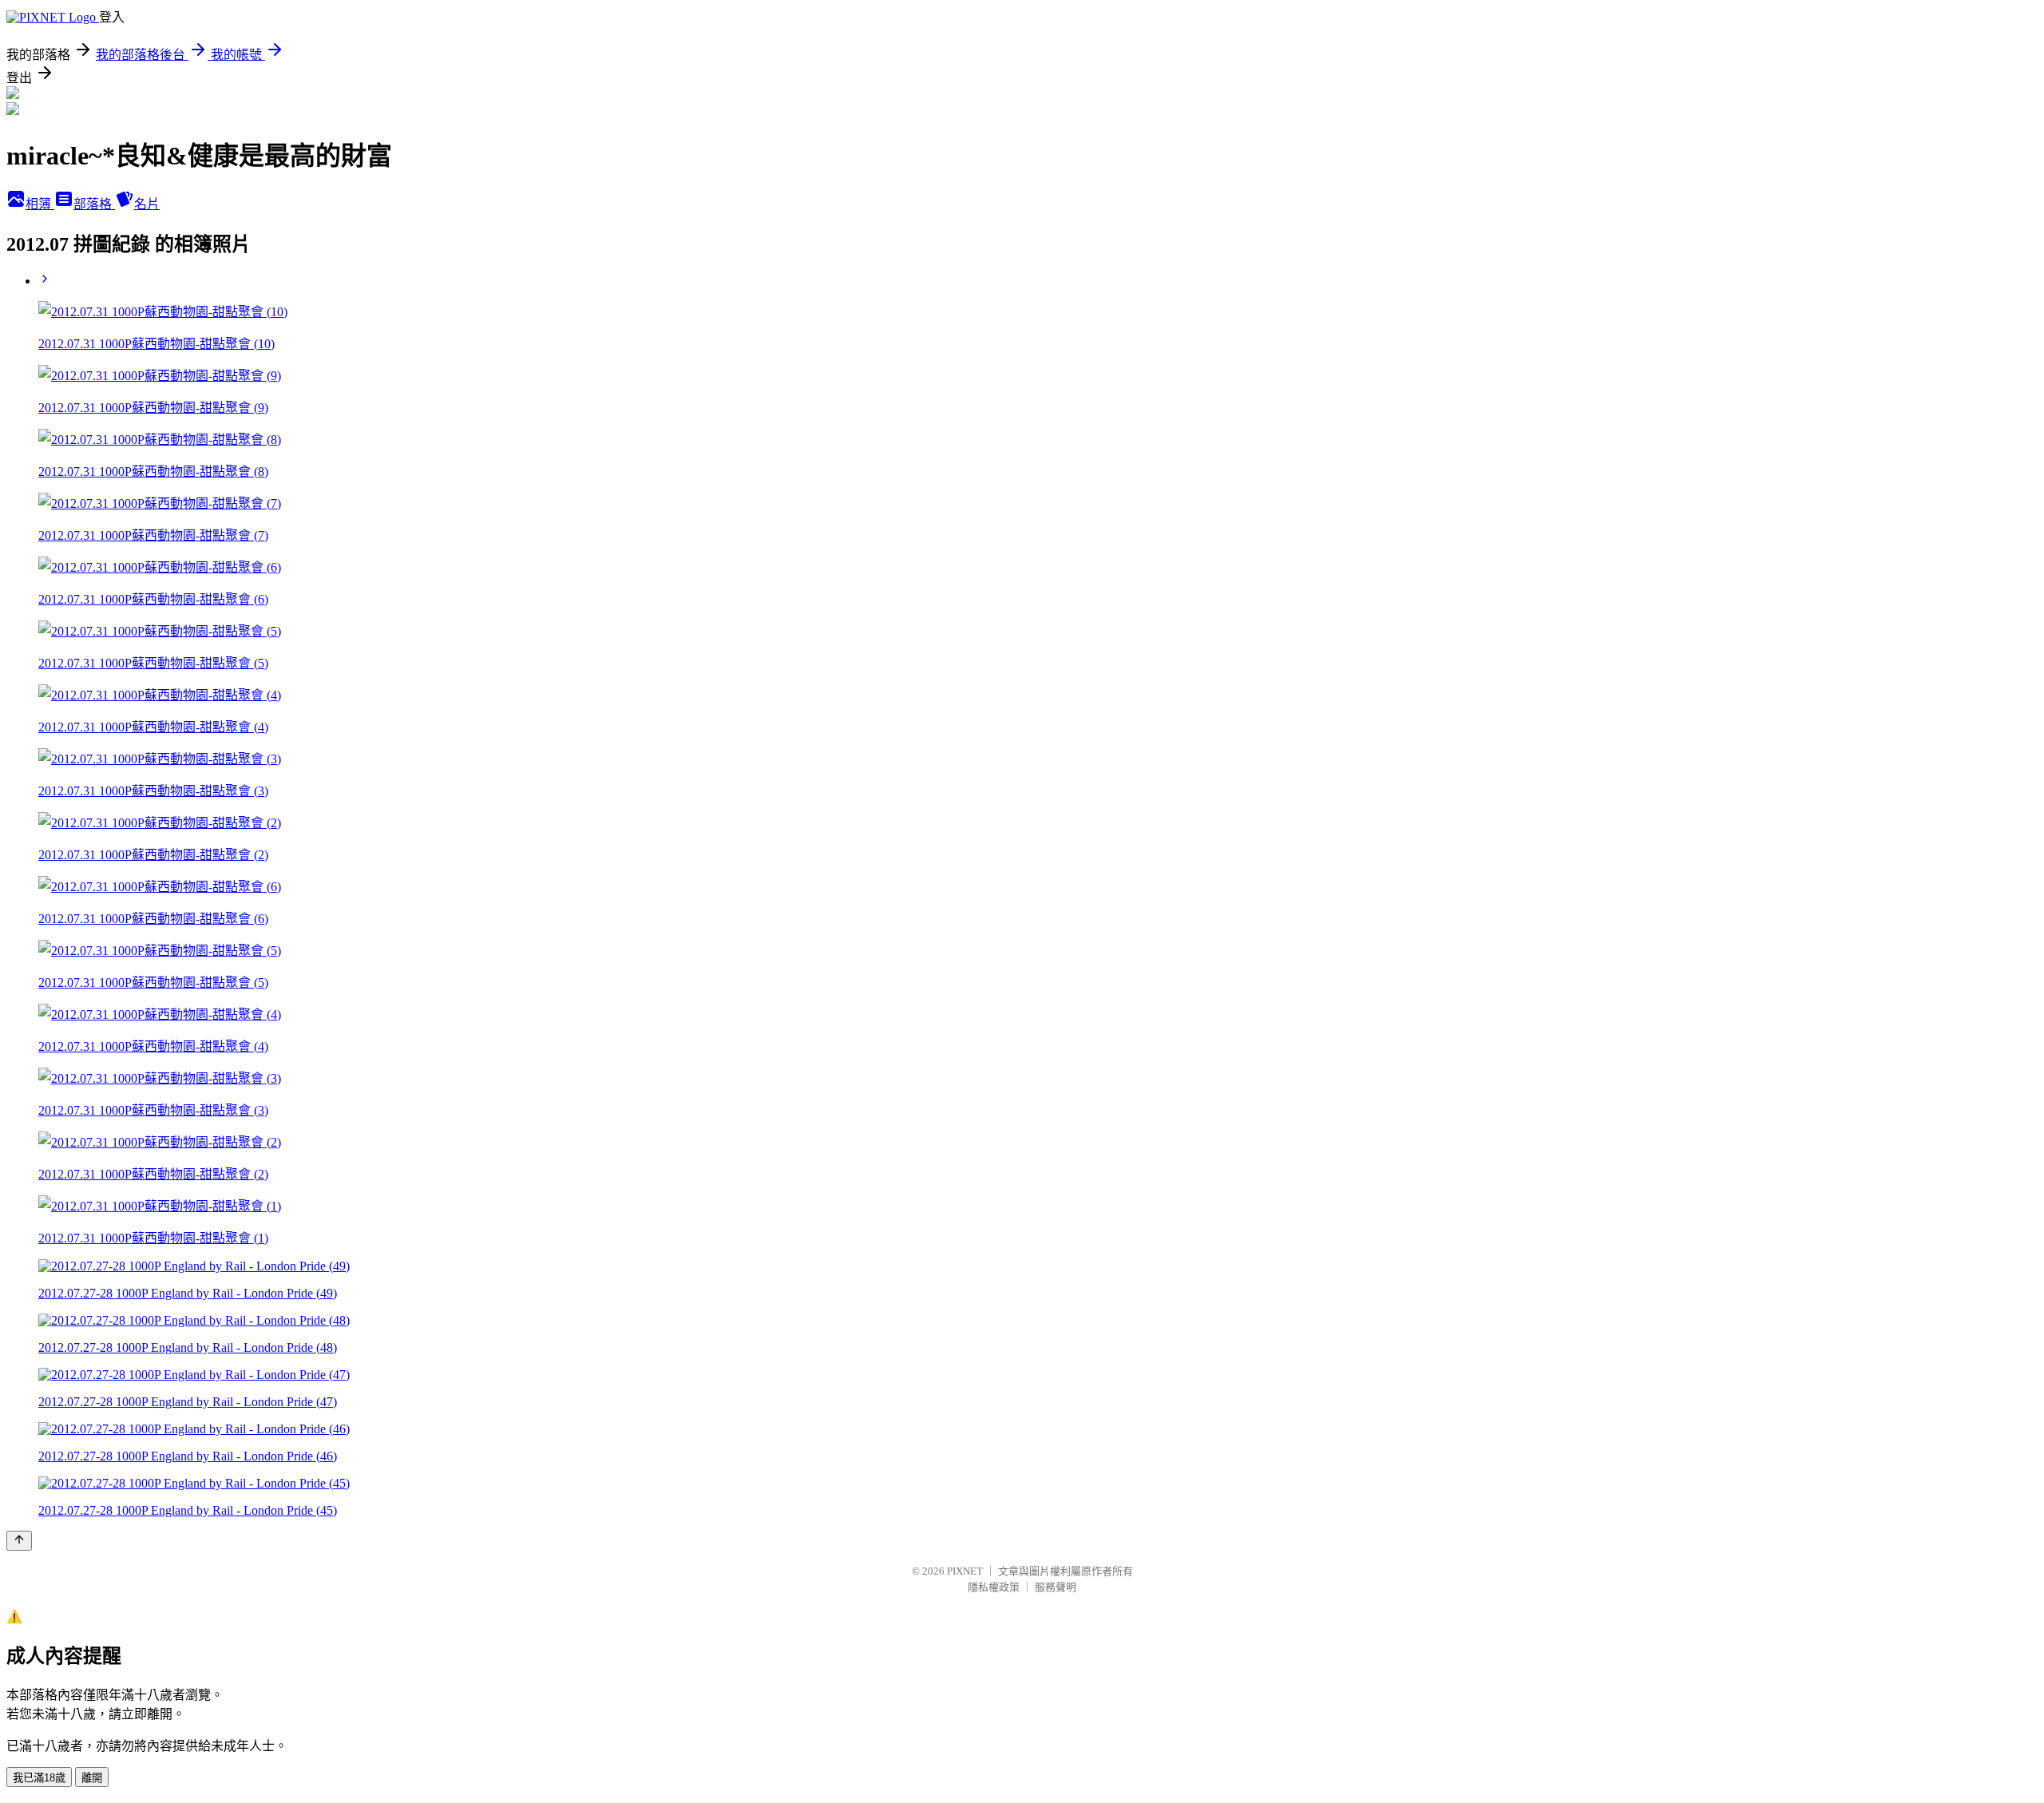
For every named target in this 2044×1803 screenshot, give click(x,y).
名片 (147, 204)
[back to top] (19, 1541)
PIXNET (965, 1571)
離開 (92, 1778)
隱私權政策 (994, 1587)
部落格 (94, 204)
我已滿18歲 (39, 1778)
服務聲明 (1056, 1587)
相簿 (40, 204)
